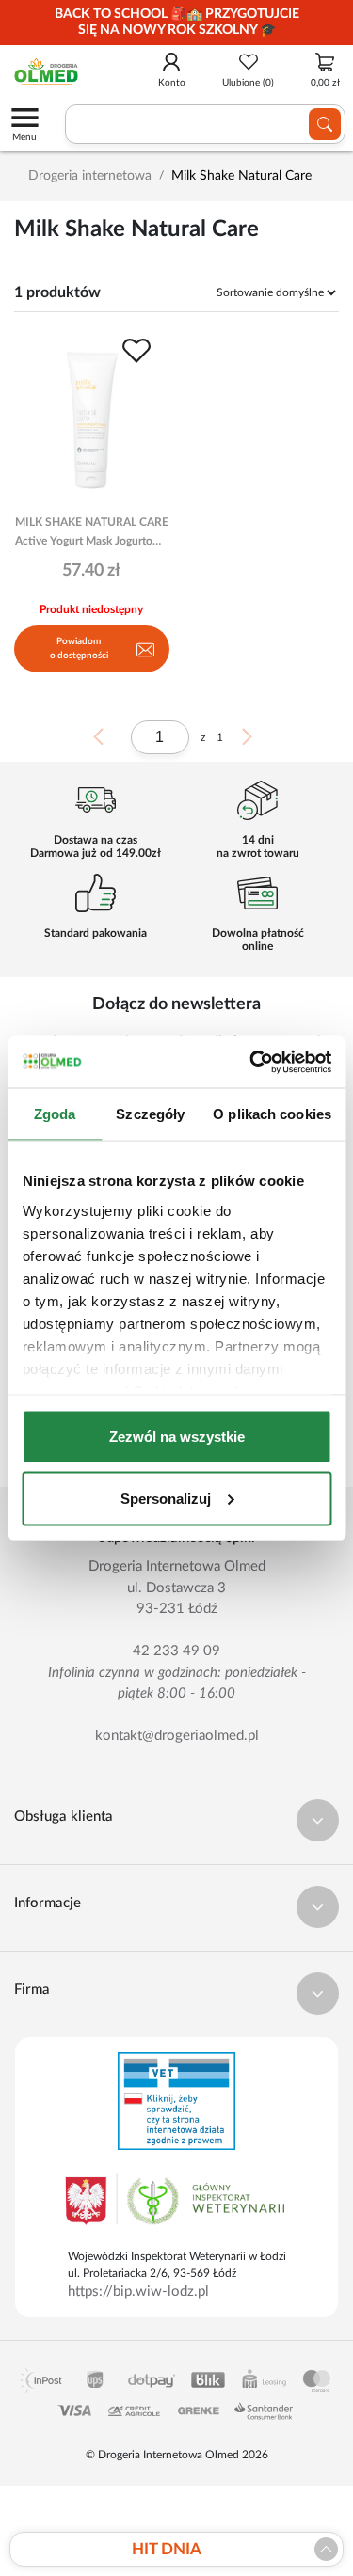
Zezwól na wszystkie (177, 1437)
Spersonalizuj (166, 1498)
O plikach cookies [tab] (272, 1114)
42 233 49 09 (176, 1651)
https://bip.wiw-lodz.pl (138, 2292)
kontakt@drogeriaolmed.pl (177, 1736)
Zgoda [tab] (55, 1114)
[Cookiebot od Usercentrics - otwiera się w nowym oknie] (251, 1062)
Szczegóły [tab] (150, 1114)
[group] (176, 23)
